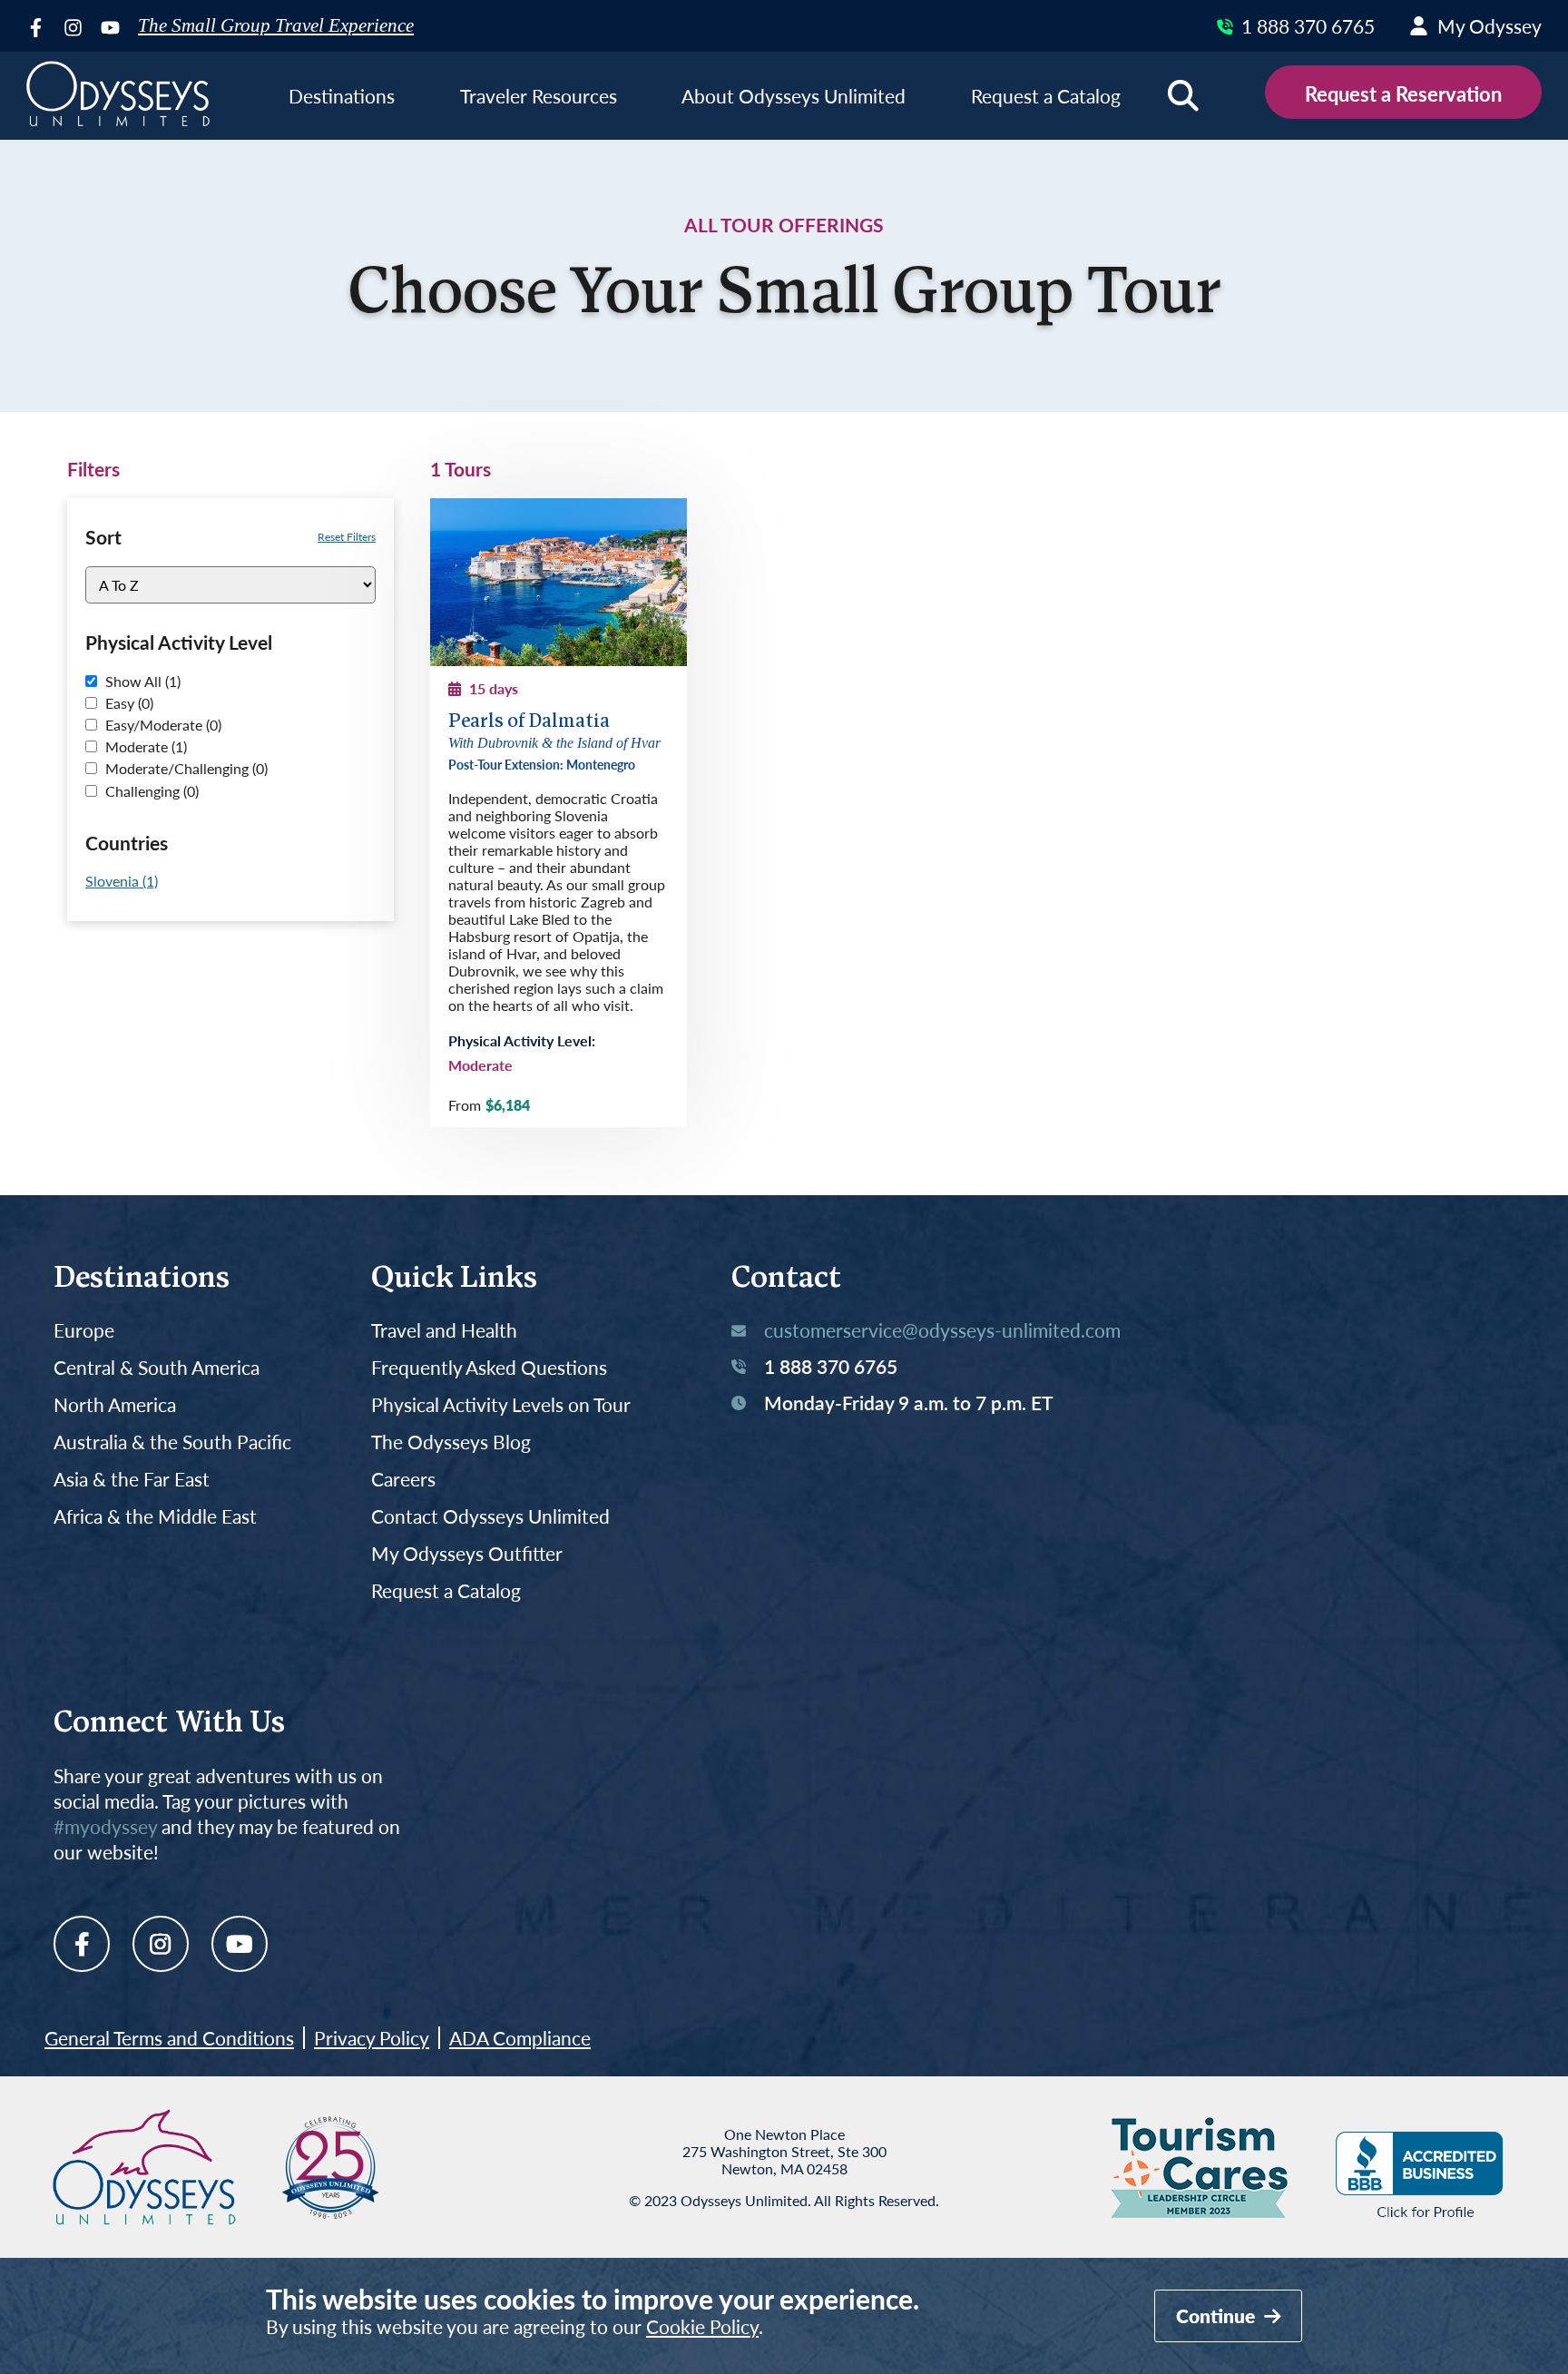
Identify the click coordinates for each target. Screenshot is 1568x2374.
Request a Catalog (446, 1591)
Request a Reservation (1403, 93)
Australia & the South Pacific (172, 1442)
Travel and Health (444, 1331)
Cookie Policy (702, 2326)
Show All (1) (141, 681)
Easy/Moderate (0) (162, 725)
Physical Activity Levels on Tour (501, 1405)
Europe (84, 1331)
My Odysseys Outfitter (467, 1554)
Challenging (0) (150, 791)
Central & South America (157, 1368)
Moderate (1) (144, 746)
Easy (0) (127, 703)
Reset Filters (347, 537)
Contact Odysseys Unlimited (490, 1517)
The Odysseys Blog (451, 1442)
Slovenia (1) (122, 881)
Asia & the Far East (132, 1480)
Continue (1218, 2315)
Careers (403, 1480)
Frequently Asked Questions (489, 1368)
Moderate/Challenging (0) (185, 768)
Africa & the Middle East (155, 1517)
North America (115, 1405)
